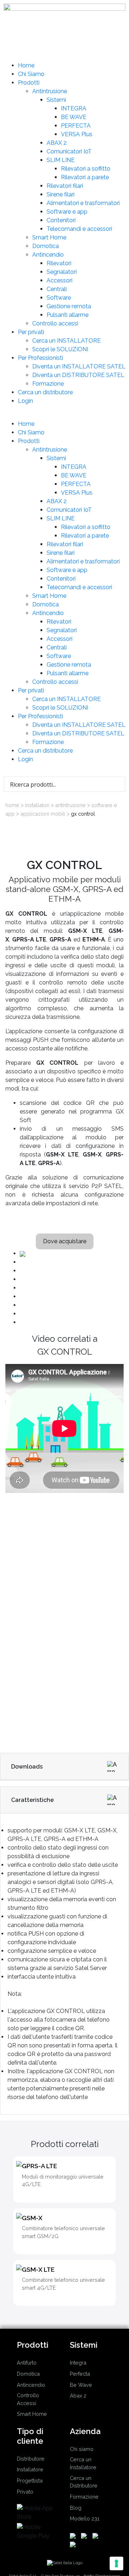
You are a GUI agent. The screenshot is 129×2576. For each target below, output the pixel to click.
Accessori (59, 280)
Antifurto (27, 2363)
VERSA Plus (77, 134)
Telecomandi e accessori (79, 229)
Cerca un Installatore (83, 2463)
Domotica (46, 246)
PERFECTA (76, 126)
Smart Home (49, 237)
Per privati (31, 332)
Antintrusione (50, 91)
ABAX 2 (57, 143)
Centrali (57, 289)
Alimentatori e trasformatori (83, 203)
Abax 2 (78, 2396)
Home (26, 65)
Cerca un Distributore (84, 2482)
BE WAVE (74, 117)
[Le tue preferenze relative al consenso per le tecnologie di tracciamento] (116, 2563)
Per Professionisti (40, 358)
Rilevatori (59, 263)
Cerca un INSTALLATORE (66, 341)
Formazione (48, 384)
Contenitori (61, 220)
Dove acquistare (65, 1241)
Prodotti (29, 83)
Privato (25, 2492)
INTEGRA (74, 108)
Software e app (67, 212)
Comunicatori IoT (69, 151)
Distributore (31, 2459)
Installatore (30, 2469)
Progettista (30, 2480)
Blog (76, 2508)
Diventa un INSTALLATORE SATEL (79, 366)
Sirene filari (61, 194)
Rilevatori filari (65, 186)
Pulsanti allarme (68, 315)
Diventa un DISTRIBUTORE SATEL (78, 375)
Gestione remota (69, 306)
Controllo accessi (55, 323)
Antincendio (48, 255)
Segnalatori (62, 272)
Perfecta (80, 2374)
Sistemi (56, 100)
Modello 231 (85, 2518)
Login (25, 401)
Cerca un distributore (45, 392)
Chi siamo (82, 2449)
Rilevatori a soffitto (86, 169)
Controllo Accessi (28, 2399)
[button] (64, 415)
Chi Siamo (31, 74)
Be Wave (81, 2385)
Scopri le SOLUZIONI (60, 349)
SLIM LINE (61, 160)
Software (59, 298)
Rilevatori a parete (85, 177)
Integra (78, 2363)
